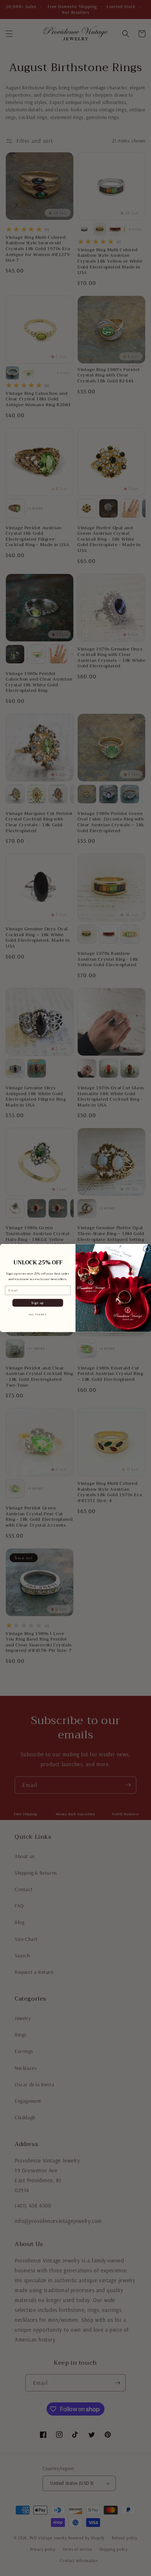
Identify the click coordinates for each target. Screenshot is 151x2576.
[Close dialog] (146, 1249)
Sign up (38, 1303)
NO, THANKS (38, 1314)
